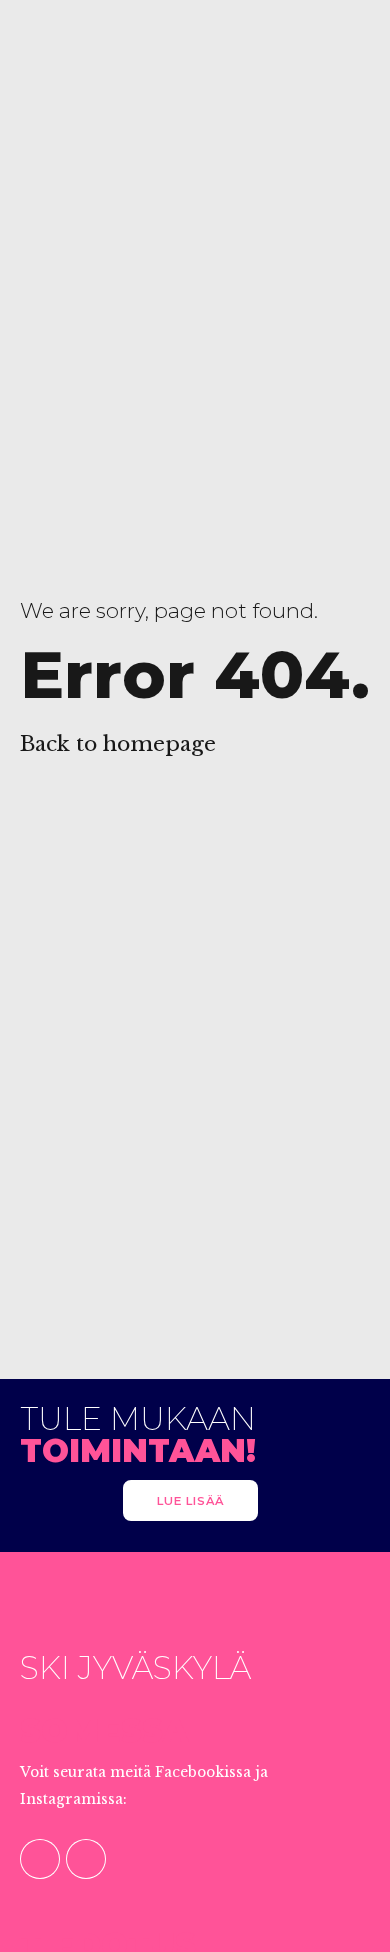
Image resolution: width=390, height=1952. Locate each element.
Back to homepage (118, 744)
